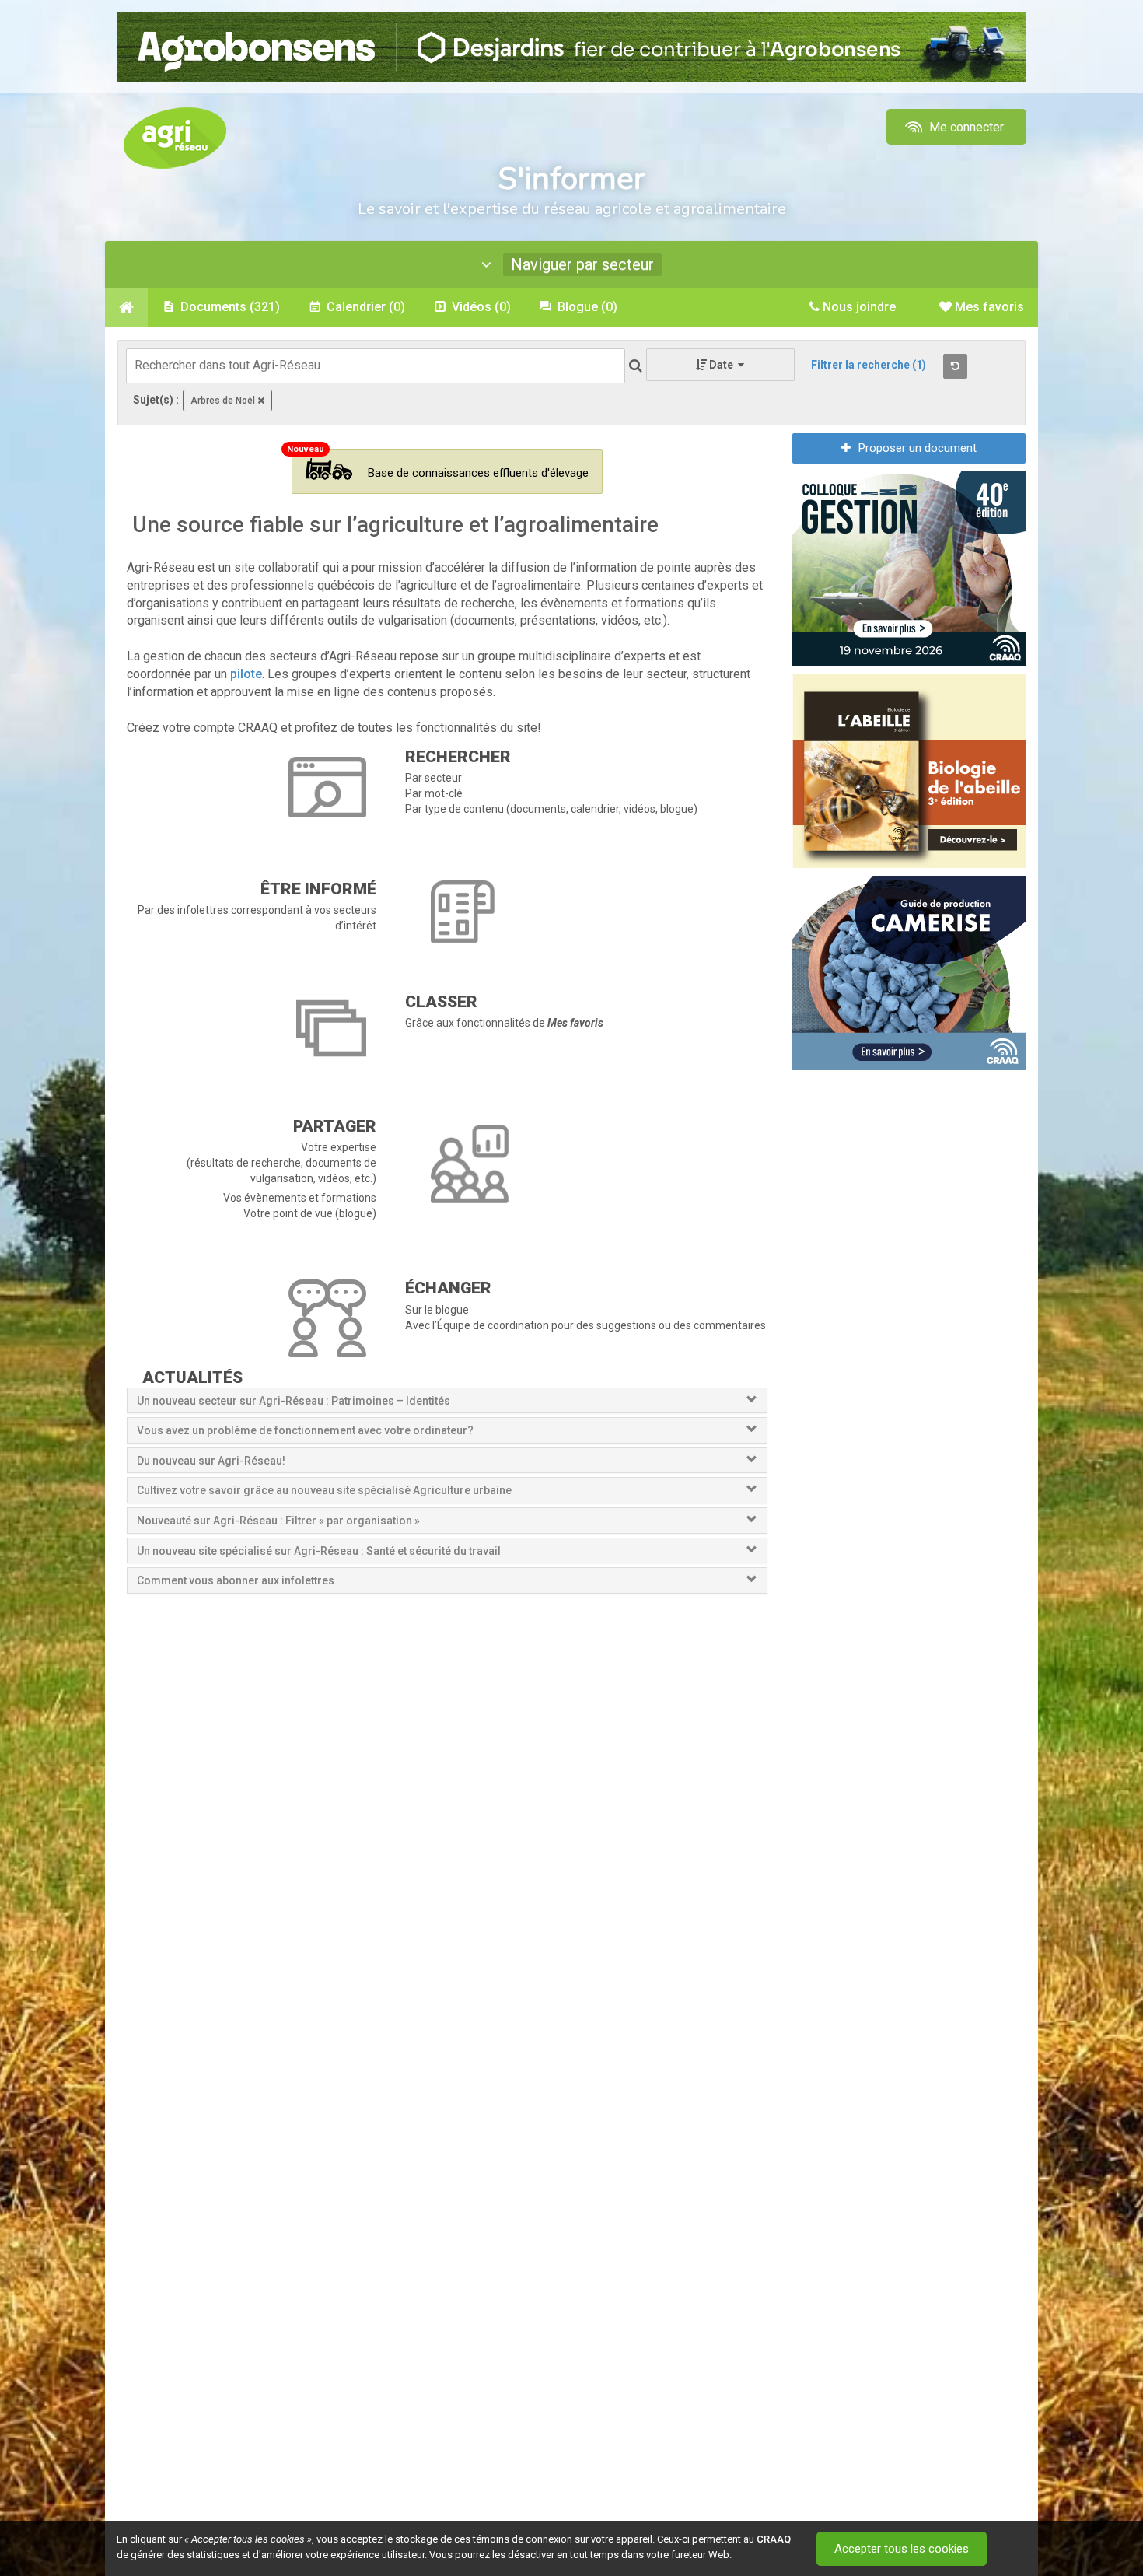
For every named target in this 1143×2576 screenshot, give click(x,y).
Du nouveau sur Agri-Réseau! (211, 1461)
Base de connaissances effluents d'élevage (478, 473)
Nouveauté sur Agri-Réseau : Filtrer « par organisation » (278, 1521)
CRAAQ (774, 2539)
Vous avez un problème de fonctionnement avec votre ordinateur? (305, 1430)
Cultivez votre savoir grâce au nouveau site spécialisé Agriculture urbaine (324, 1490)
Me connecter (965, 127)
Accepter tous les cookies (902, 2549)
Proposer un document (918, 448)
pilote (246, 674)
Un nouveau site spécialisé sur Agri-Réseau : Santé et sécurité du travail (320, 1551)
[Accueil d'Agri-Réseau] (175, 137)
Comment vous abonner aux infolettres (236, 1580)
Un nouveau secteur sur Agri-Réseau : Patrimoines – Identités (294, 1401)
